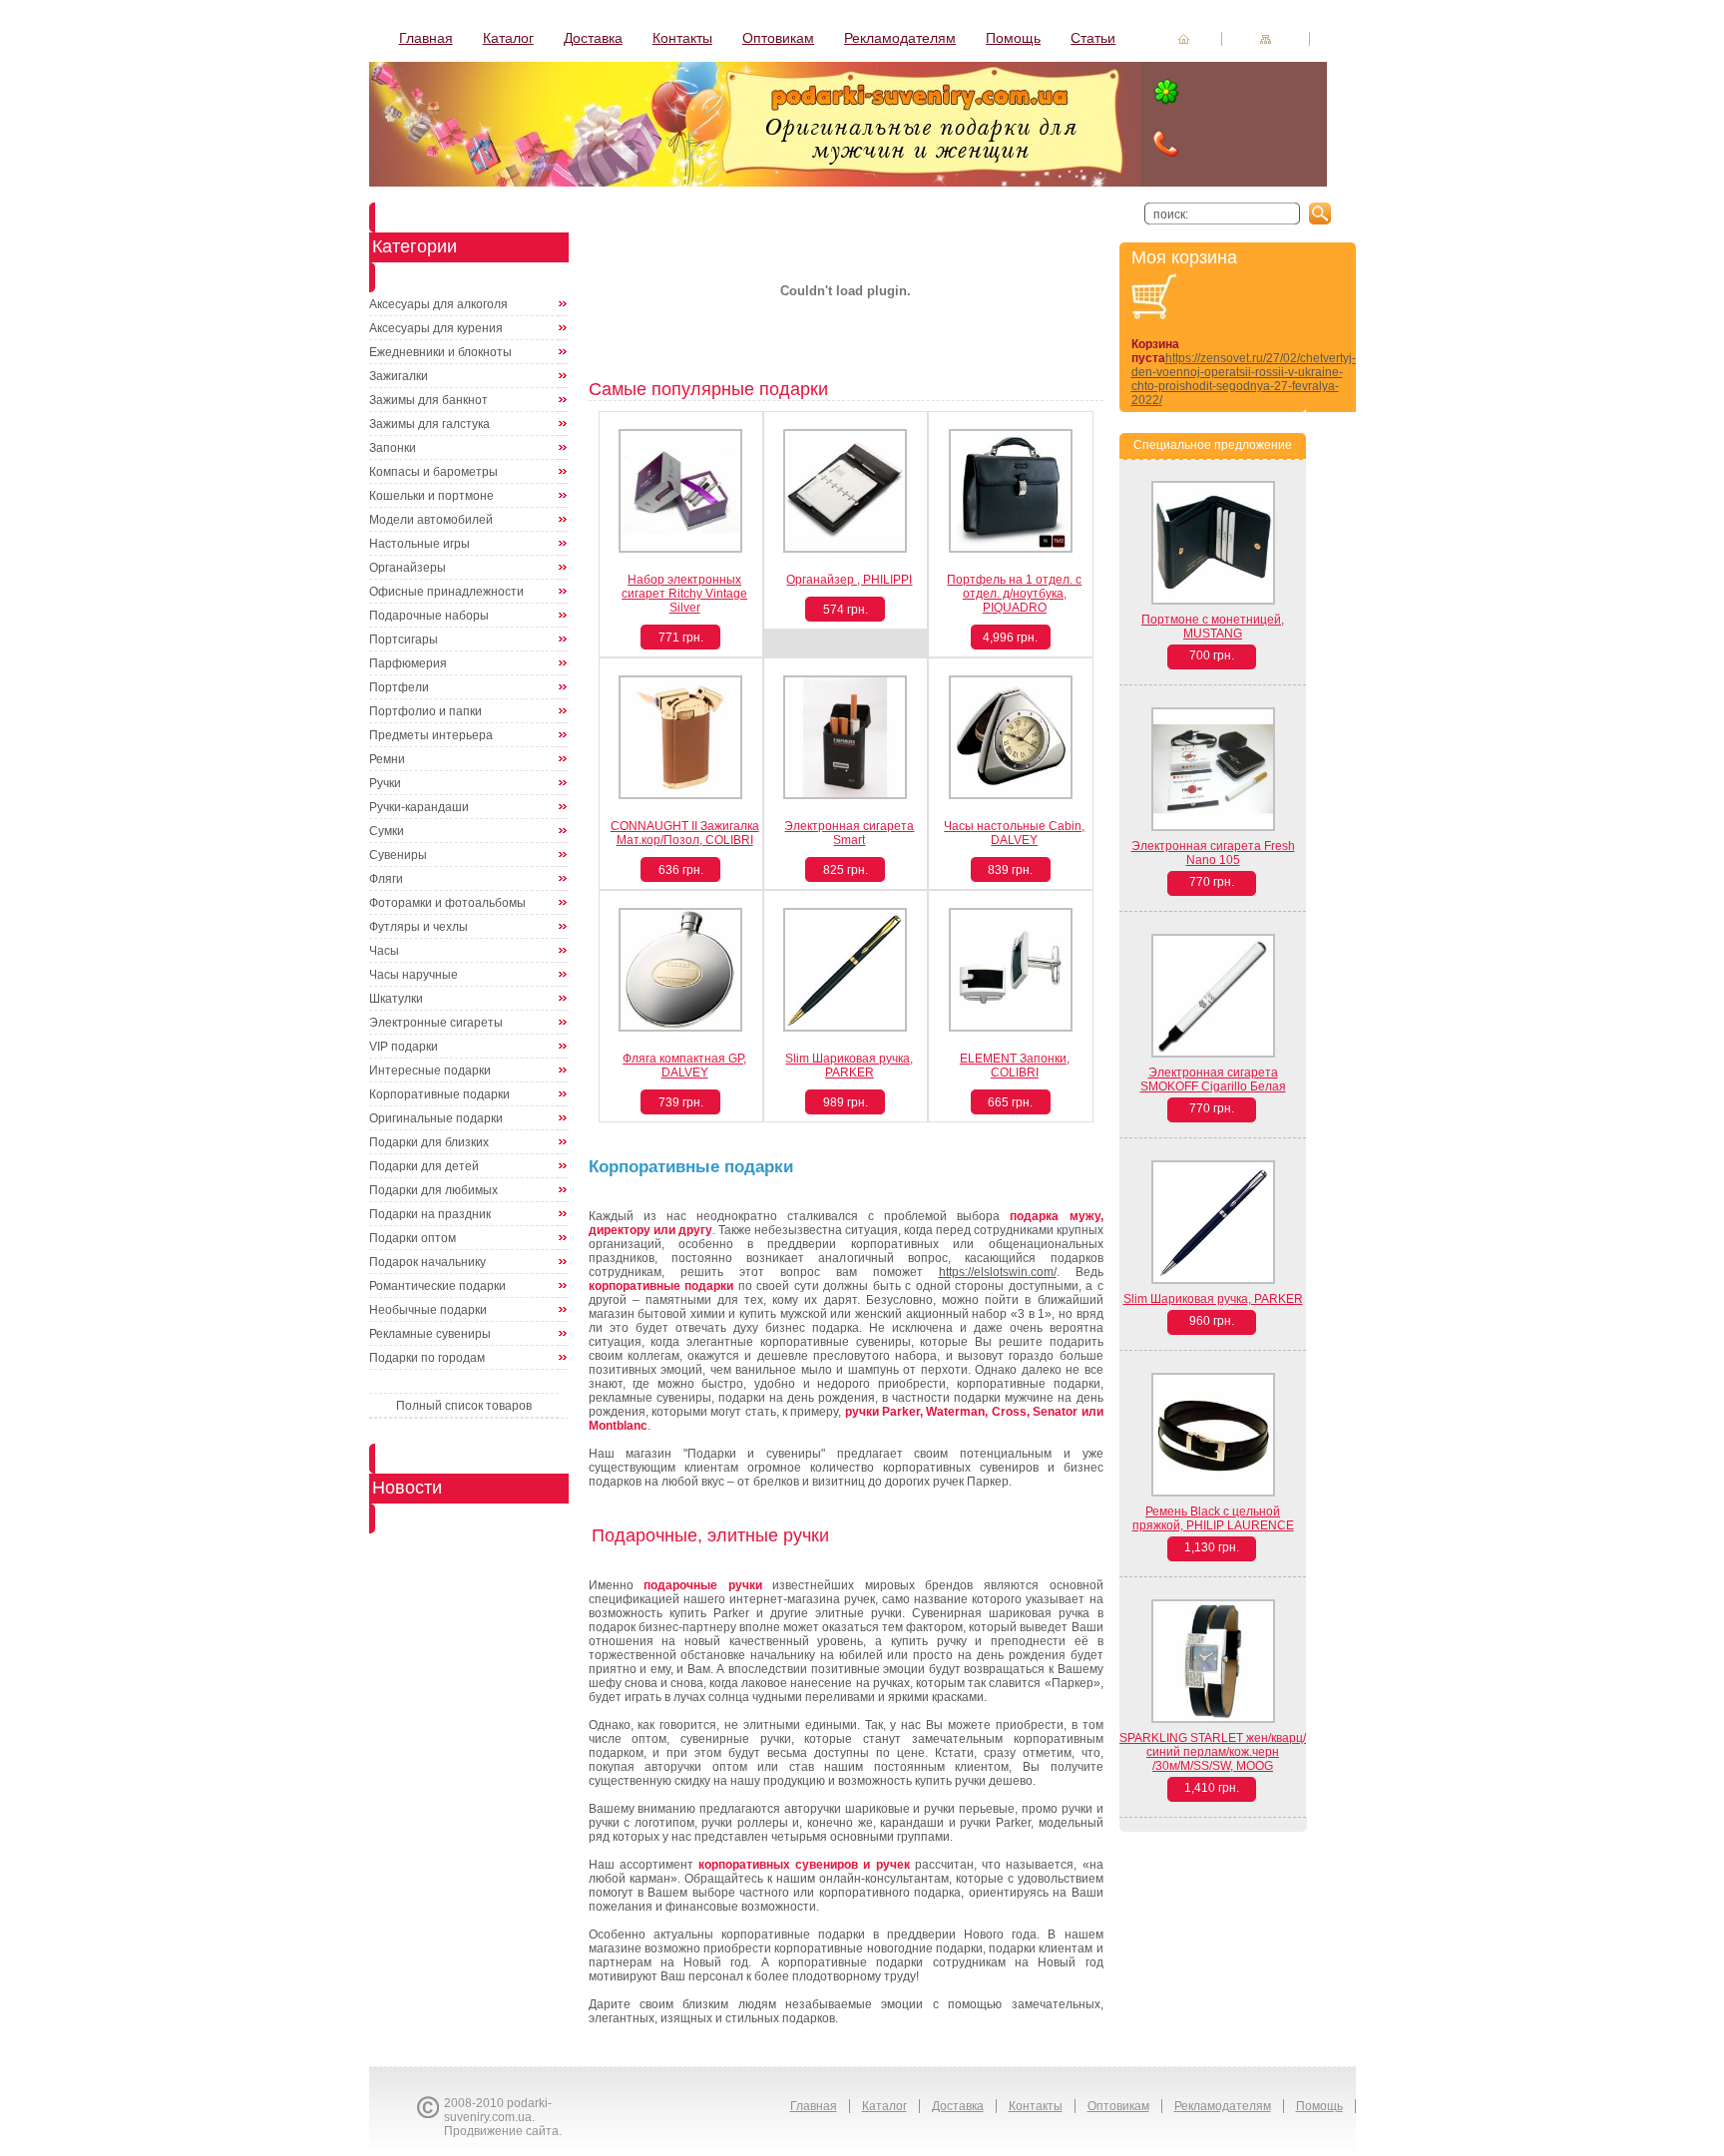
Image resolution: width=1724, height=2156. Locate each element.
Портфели (399, 687)
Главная (426, 38)
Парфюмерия (408, 663)
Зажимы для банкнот (429, 400)
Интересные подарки (430, 1071)
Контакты (682, 38)
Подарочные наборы (429, 616)
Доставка (593, 38)
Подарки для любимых (433, 1190)
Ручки (385, 783)
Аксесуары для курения (436, 328)
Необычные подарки (428, 1310)
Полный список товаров (464, 1406)
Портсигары (404, 640)
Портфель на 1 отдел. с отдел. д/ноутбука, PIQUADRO (1014, 594)
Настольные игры (420, 544)
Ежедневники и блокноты (440, 352)
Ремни (387, 759)
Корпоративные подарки (439, 1094)
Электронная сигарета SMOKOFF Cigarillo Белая (1213, 1079)
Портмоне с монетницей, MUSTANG (1213, 627)
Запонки (393, 448)
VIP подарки (404, 1047)
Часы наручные (414, 975)
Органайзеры (408, 568)
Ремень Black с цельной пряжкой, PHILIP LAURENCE (1213, 1518)
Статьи (1093, 38)
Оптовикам (778, 38)
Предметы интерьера (431, 735)
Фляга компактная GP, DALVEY (684, 1066)
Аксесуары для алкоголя (438, 304)
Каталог (508, 38)
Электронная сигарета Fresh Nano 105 (1213, 853)
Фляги (386, 879)
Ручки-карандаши (419, 807)
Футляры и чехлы (419, 927)
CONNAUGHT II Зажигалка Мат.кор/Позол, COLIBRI (685, 833)
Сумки (387, 831)
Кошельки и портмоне (431, 496)
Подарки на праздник (430, 1214)
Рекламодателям (900, 38)
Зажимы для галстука (430, 424)
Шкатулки (396, 999)
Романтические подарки (437, 1286)
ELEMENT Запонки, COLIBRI (1015, 1066)
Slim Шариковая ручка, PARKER (849, 1066)
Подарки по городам (427, 1358)
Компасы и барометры (433, 472)
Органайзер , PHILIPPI (849, 580)
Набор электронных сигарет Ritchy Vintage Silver (684, 594)
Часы (384, 951)
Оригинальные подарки (436, 1118)
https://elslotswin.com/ (998, 1272)
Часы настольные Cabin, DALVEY (1014, 833)
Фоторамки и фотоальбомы (447, 903)
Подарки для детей (424, 1166)
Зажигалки (399, 376)
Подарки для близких (429, 1142)
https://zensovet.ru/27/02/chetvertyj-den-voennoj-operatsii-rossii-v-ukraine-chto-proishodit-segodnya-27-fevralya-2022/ (1244, 379)
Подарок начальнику (428, 1262)
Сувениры (398, 855)
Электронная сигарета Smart (849, 833)
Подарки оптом (413, 1238)
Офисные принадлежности (446, 592)
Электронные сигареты (436, 1023)
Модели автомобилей (431, 520)
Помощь (1013, 38)
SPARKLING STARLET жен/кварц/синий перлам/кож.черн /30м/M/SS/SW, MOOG (1213, 1752)
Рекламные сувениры (430, 1334)
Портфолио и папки (426, 711)
